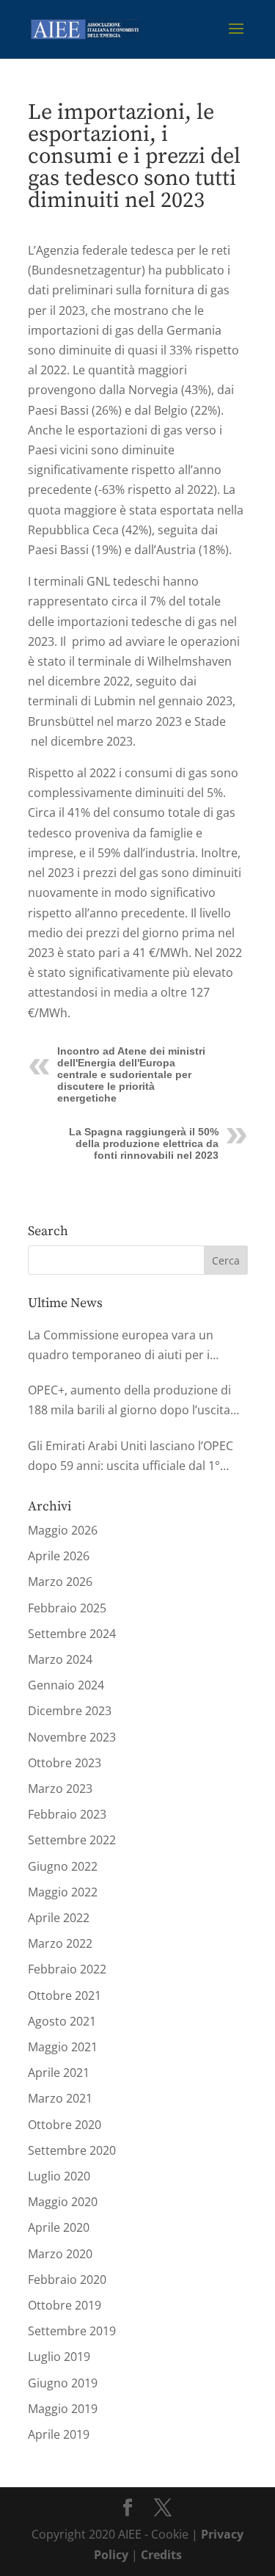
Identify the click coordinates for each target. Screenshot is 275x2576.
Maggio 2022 (63, 1892)
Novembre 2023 (72, 1737)
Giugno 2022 (63, 1866)
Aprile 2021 (59, 2073)
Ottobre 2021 (65, 1995)
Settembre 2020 (72, 2150)
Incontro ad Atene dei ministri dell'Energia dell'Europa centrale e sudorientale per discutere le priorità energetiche (131, 1074)
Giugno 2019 (63, 2383)
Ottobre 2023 (65, 1763)
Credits (161, 2555)
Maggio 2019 (63, 2409)
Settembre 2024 (72, 1634)
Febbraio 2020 (67, 2280)
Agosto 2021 (62, 2021)
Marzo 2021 (60, 2098)
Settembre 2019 (72, 2331)
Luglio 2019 (59, 2357)
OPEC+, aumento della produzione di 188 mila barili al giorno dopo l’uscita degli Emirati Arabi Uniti (129, 1401)
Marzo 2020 (60, 2254)
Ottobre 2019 (65, 2305)
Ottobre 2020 (65, 2125)
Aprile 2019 (59, 2434)
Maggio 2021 (63, 2047)
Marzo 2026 (60, 1582)
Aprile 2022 (59, 1918)
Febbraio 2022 (67, 1969)
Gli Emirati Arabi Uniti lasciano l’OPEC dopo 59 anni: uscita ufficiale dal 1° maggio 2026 (131, 1457)
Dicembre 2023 (70, 1711)
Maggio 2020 (63, 2202)
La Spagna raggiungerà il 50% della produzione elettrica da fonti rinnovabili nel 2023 (144, 1143)
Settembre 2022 (72, 1840)
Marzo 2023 (60, 1789)
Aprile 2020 (59, 2227)
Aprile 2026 (59, 1556)
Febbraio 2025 (67, 1608)
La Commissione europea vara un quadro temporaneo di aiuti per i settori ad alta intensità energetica (123, 1346)
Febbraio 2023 (67, 1814)
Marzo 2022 (60, 1943)
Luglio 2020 (59, 2176)
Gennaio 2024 (66, 1685)
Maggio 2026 (63, 1530)
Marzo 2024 (60, 1659)
